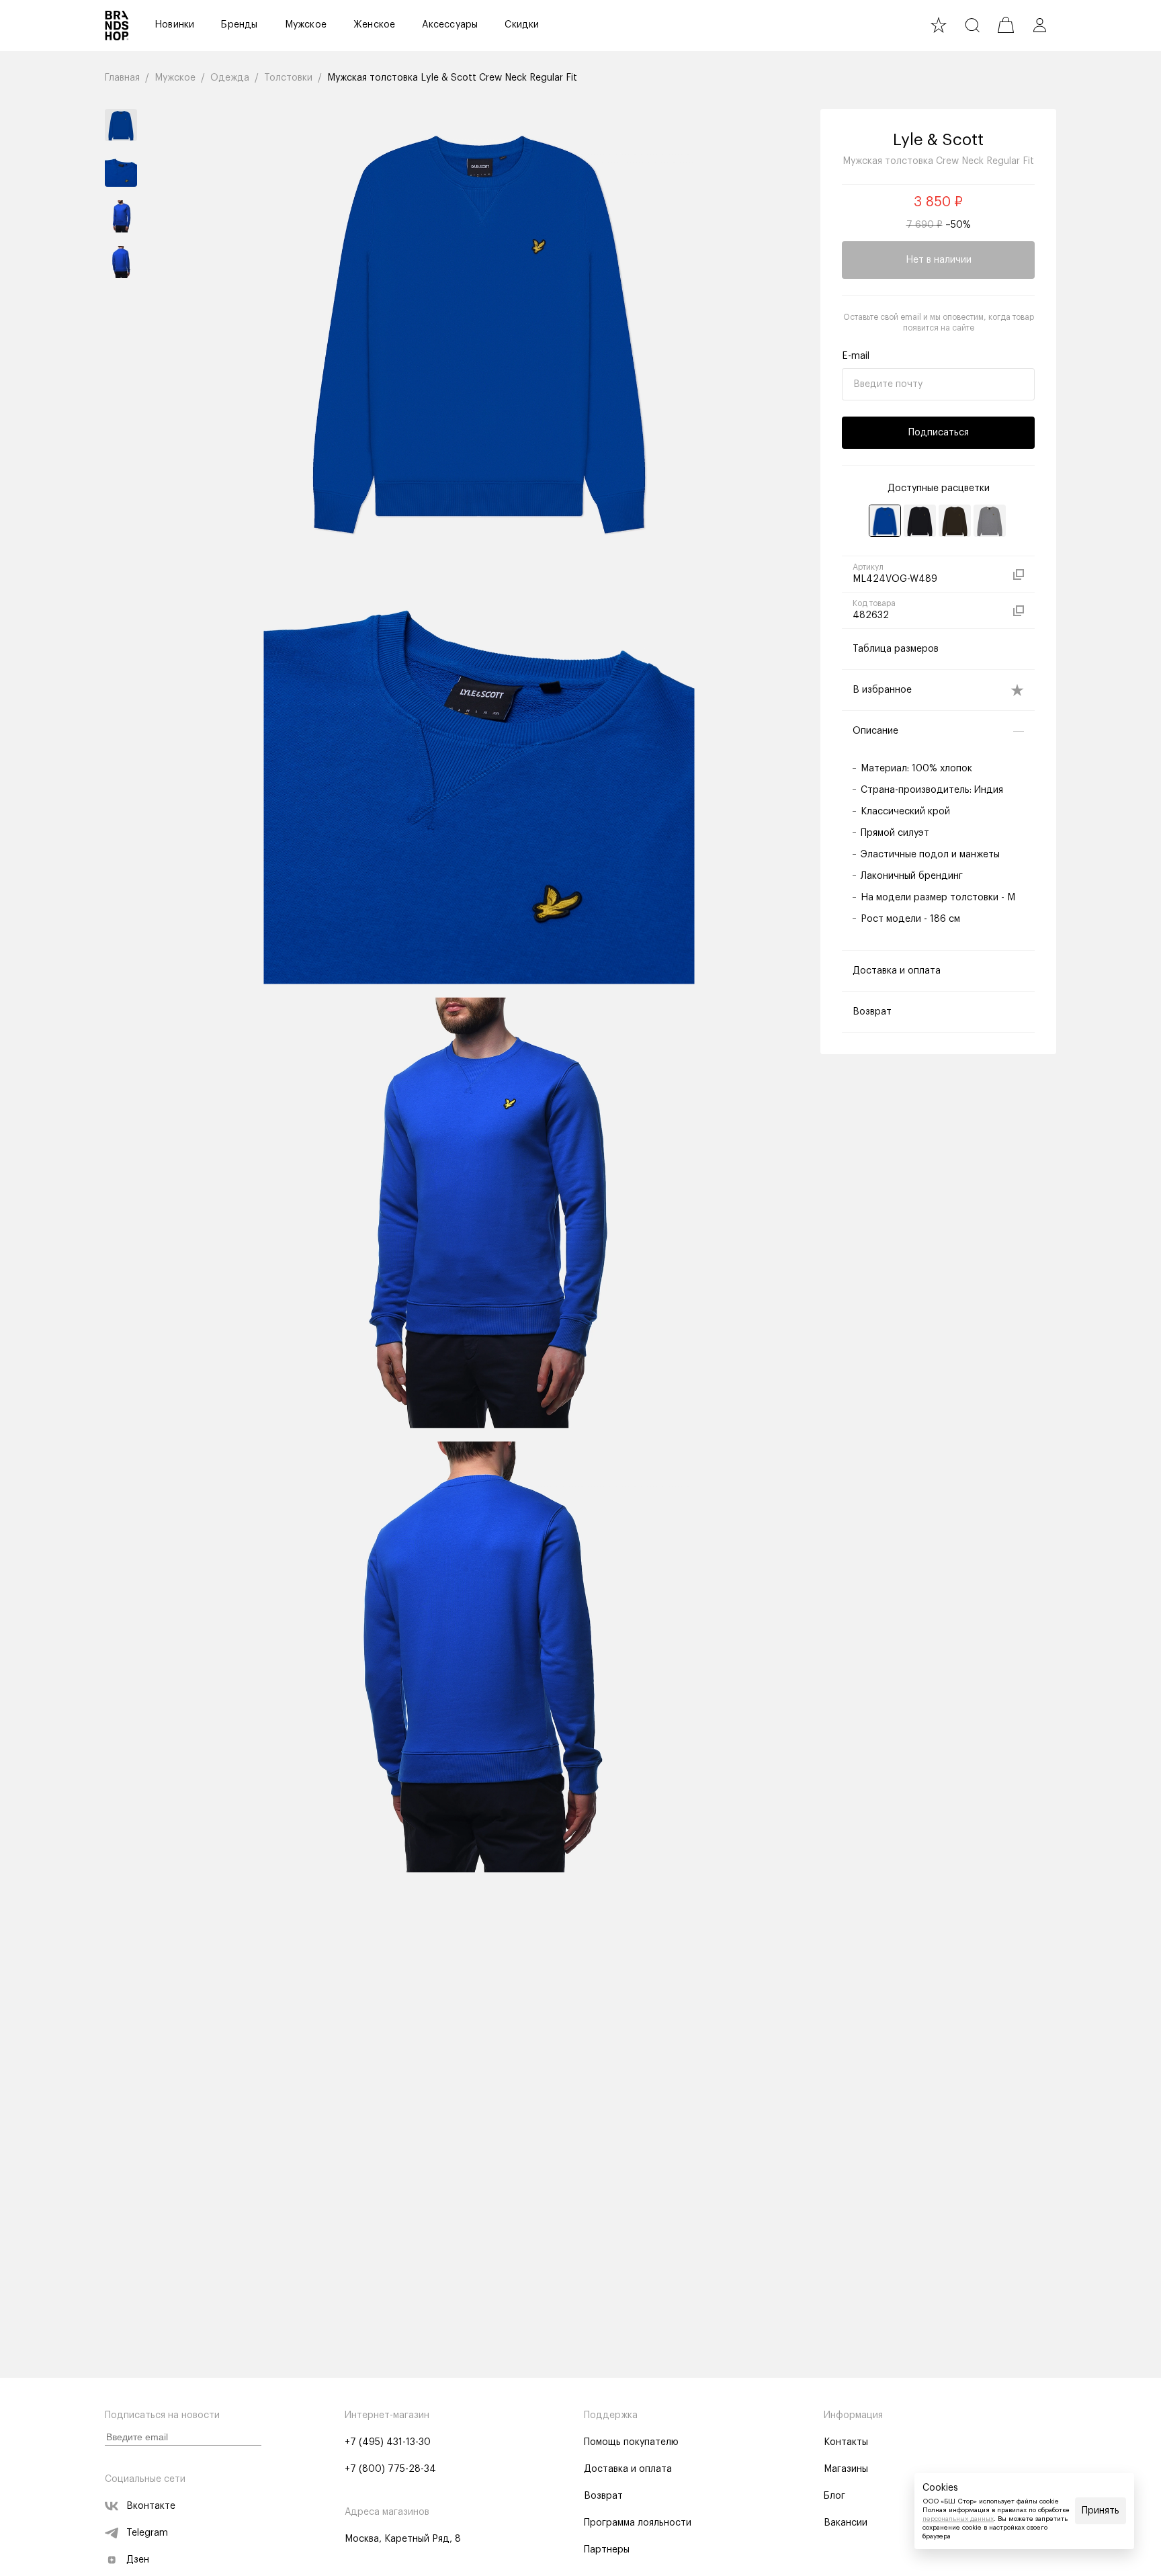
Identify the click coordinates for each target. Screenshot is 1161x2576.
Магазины (846, 2469)
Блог (834, 2496)
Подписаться (939, 433)
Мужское (306, 25)
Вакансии (846, 2523)
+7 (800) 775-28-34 (390, 2469)
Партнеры (607, 2550)
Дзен (138, 2560)
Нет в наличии (939, 260)
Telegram (147, 2533)
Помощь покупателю (631, 2442)
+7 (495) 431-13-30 (388, 2442)
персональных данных (958, 2519)
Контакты (846, 2442)
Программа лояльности (638, 2523)
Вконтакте (151, 2506)
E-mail (856, 356)
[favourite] (939, 25)
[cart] (1006, 25)
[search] (972, 25)
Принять (1101, 2511)
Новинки (174, 25)
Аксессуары (450, 25)
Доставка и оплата (628, 2469)
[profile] (1039, 25)
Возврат (603, 2496)
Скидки (522, 25)
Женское (374, 25)
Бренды (239, 25)
